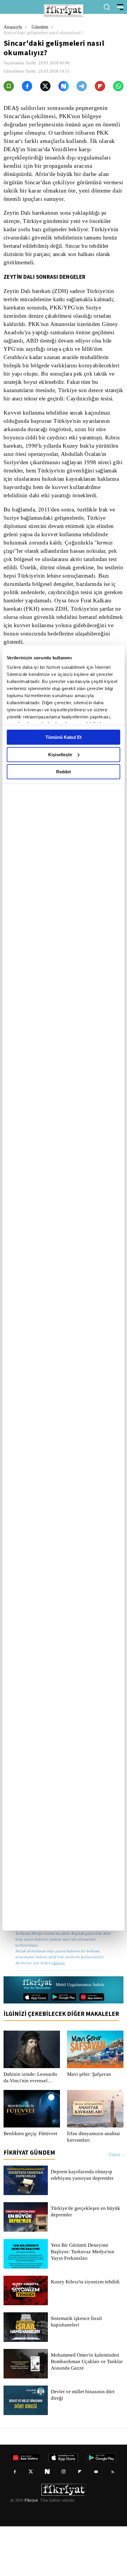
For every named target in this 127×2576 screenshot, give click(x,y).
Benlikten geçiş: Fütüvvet (31, 2183)
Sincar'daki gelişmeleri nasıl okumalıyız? (46, 33)
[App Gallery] (92, 2047)
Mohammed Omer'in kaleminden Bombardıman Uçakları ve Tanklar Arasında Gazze (86, 2411)
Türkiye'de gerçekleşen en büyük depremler (86, 2261)
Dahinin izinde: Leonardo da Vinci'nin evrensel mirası (31, 2127)
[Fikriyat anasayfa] (37, 2034)
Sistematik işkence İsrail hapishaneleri (77, 2371)
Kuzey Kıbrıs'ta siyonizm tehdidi (85, 2332)
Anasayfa (13, 27)
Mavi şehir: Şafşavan (89, 2124)
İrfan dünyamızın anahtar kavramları (94, 2187)
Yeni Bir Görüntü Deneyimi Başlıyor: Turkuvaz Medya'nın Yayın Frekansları (82, 2301)
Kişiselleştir (60, 755)
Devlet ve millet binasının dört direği (83, 2445)
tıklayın (58, 2012)
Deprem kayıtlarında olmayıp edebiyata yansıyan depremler (84, 2225)
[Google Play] (64, 2047)
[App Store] (36, 2047)
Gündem (41, 27)
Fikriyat (31, 2550)
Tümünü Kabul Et (63, 737)
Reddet (63, 772)
